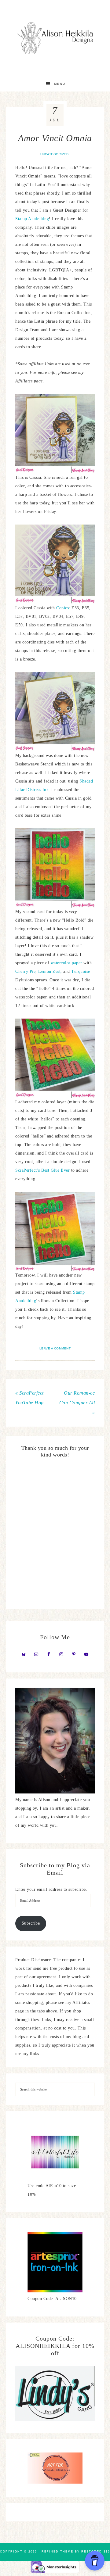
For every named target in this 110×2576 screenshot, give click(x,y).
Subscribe (31, 1923)
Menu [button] (60, 84)
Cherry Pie (25, 971)
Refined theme (57, 2552)
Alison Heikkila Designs (55, 38)
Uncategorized (55, 154)
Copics (62, 608)
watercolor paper (66, 963)
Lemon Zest (49, 971)
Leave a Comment (55, 1348)
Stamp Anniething (32, 219)
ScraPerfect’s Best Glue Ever (42, 1170)
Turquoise (81, 971)
